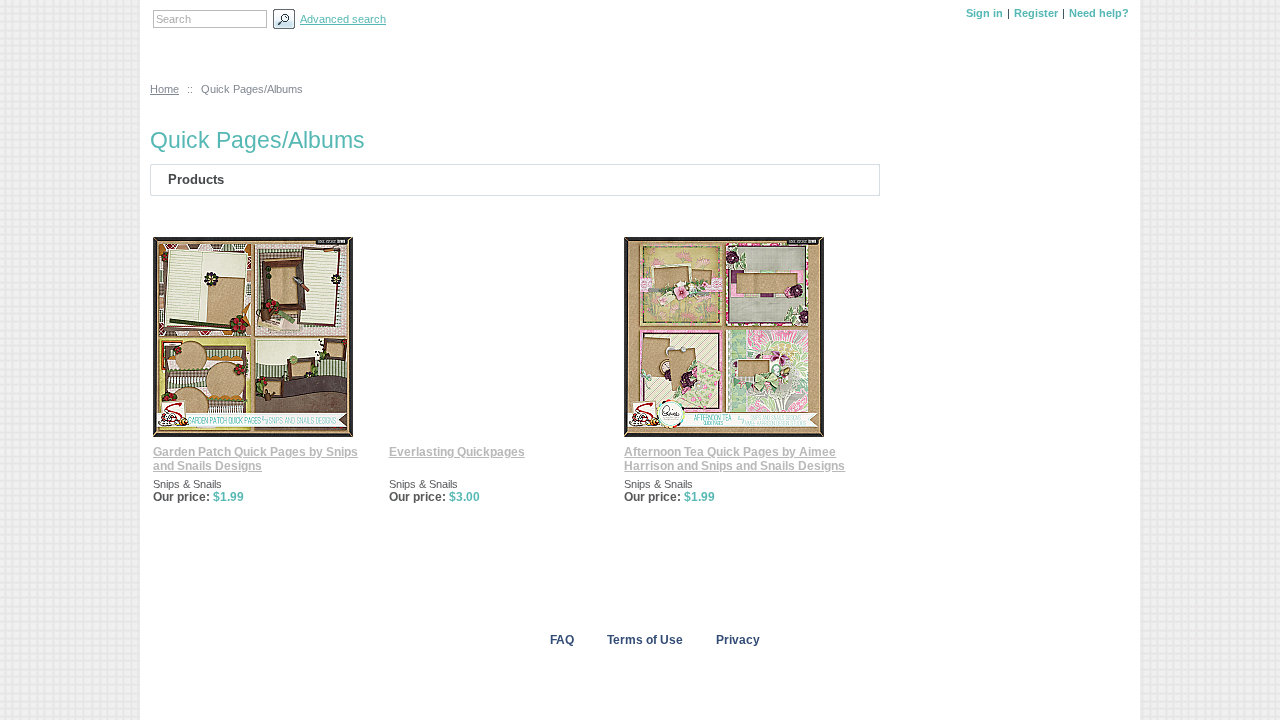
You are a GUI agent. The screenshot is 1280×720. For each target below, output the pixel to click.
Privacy (738, 640)
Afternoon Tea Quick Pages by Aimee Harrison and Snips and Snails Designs (734, 459)
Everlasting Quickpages (457, 452)
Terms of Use (645, 640)
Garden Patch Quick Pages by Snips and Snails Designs (255, 459)
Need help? (1099, 13)
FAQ (562, 640)
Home (164, 89)
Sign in (984, 13)
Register (1036, 13)
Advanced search (343, 19)
